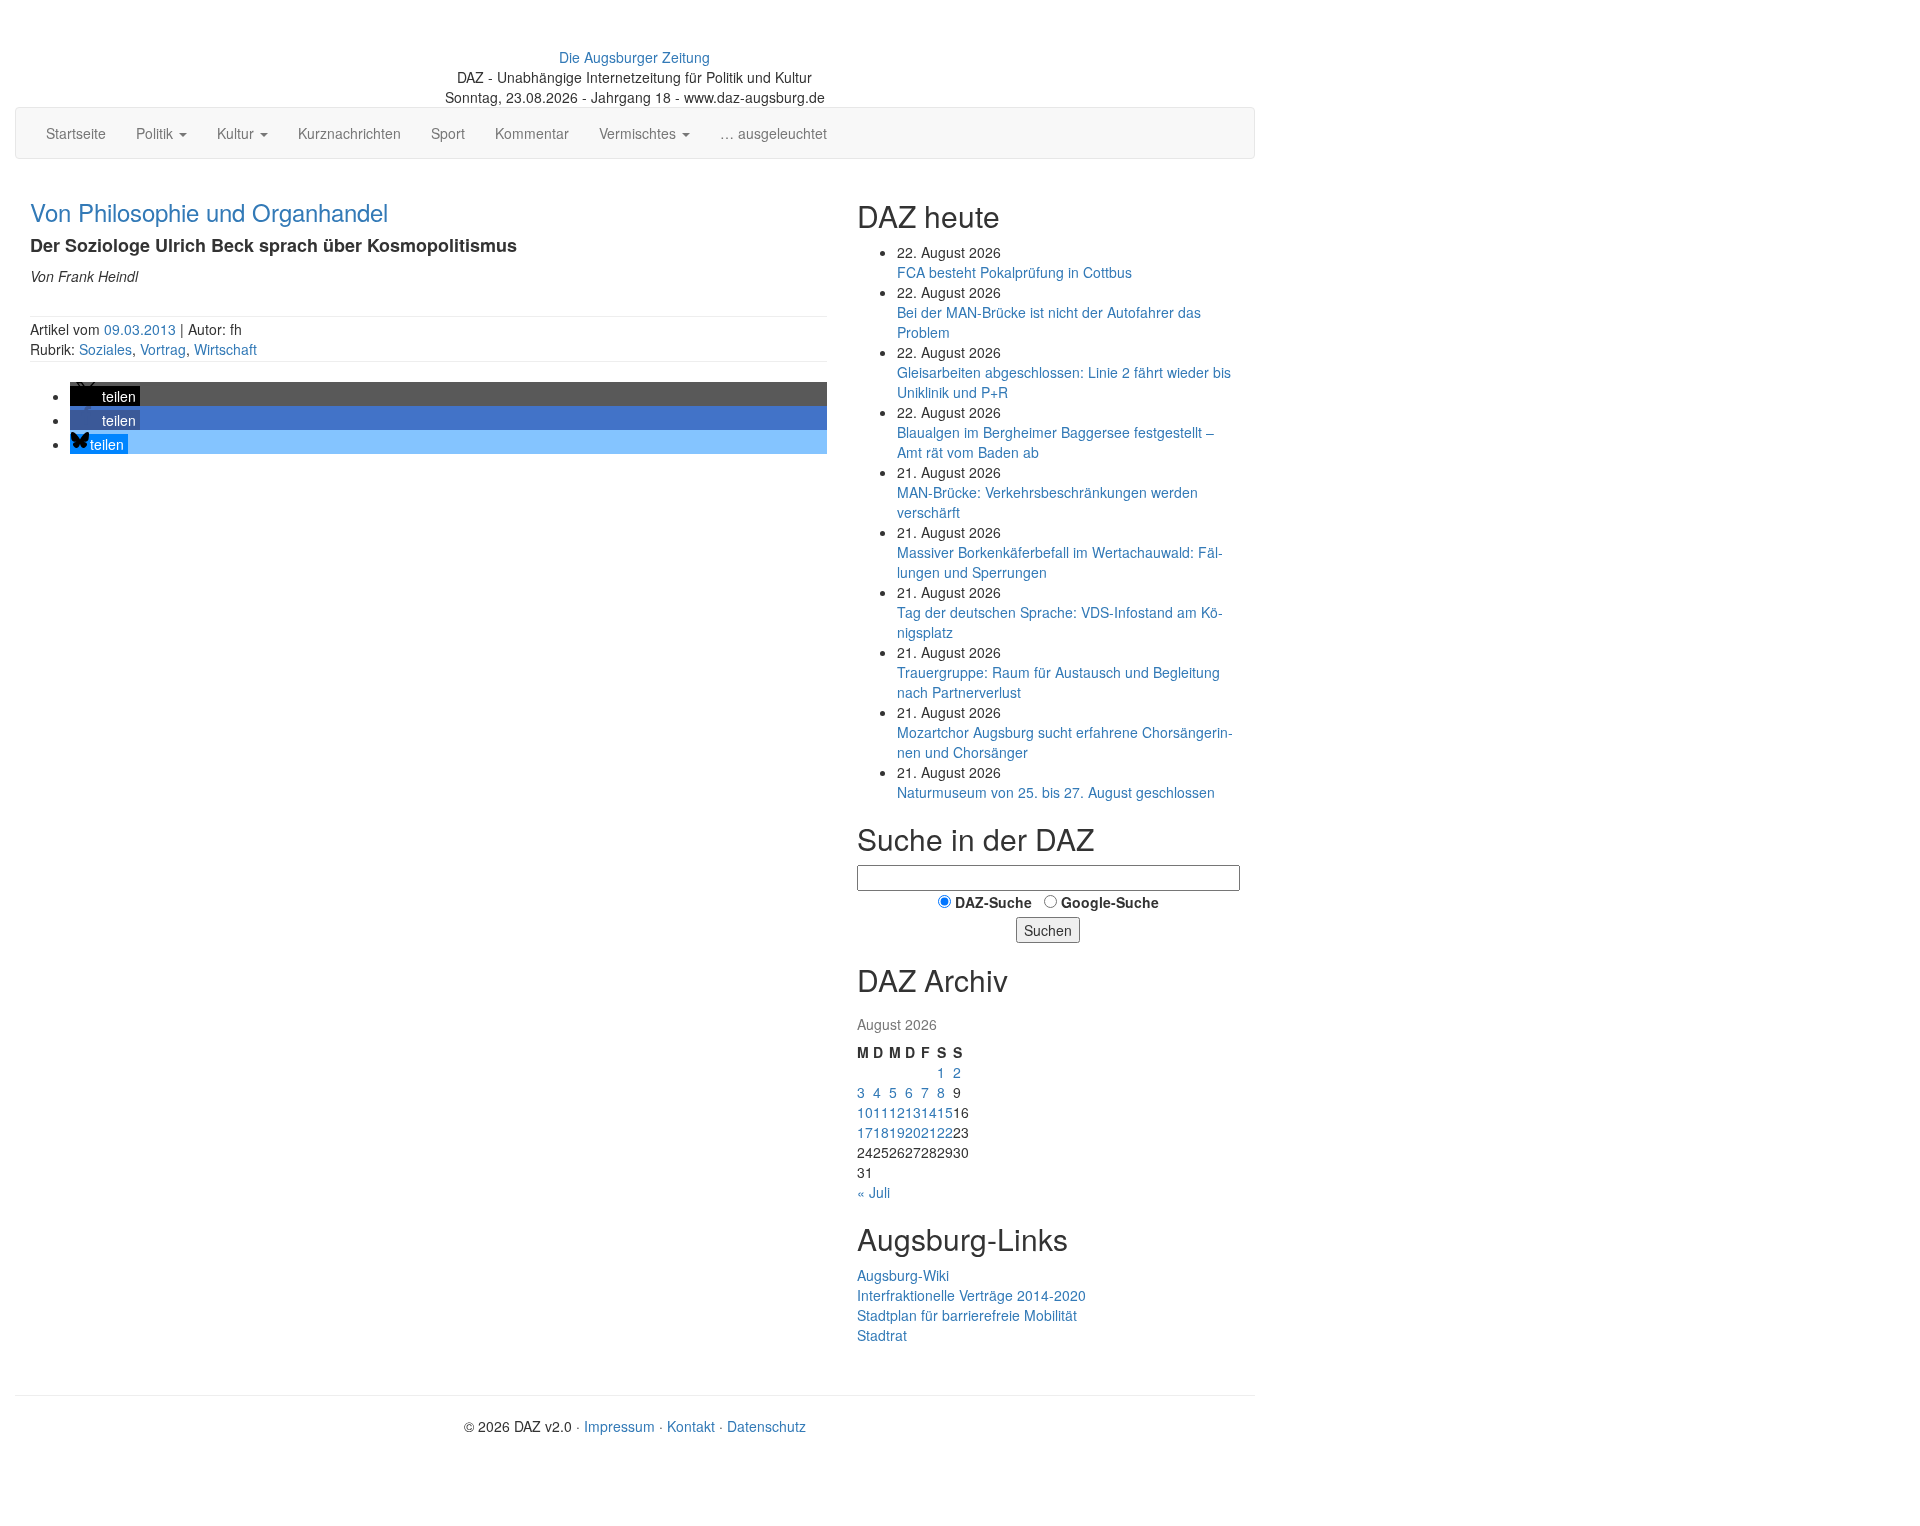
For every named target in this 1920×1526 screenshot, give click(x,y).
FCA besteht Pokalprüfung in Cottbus (1014, 272)
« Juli (873, 1192)
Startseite (76, 133)
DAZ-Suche (993, 902)
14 (929, 1112)
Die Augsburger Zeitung (634, 57)
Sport (448, 133)
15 (945, 1112)
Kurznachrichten (349, 133)
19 (897, 1132)
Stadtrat (882, 1335)
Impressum (619, 1426)
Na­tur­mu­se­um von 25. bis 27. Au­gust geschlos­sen (1056, 792)
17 (865, 1132)
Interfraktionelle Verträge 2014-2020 (971, 1295)
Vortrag (163, 349)
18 (881, 1132)
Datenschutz (766, 1426)
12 (897, 1112)
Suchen (1048, 930)
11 (881, 1112)
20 (913, 1132)
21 (929, 1132)
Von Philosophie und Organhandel (209, 211)
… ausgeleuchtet (773, 133)
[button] (105, 396)
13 (913, 1112)
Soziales (105, 349)
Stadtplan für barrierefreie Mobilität (967, 1315)
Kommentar (532, 133)
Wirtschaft (225, 349)
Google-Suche (1110, 902)
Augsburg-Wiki (903, 1275)
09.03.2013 (142, 329)
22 (945, 1132)
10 (865, 1112)
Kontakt (691, 1426)
